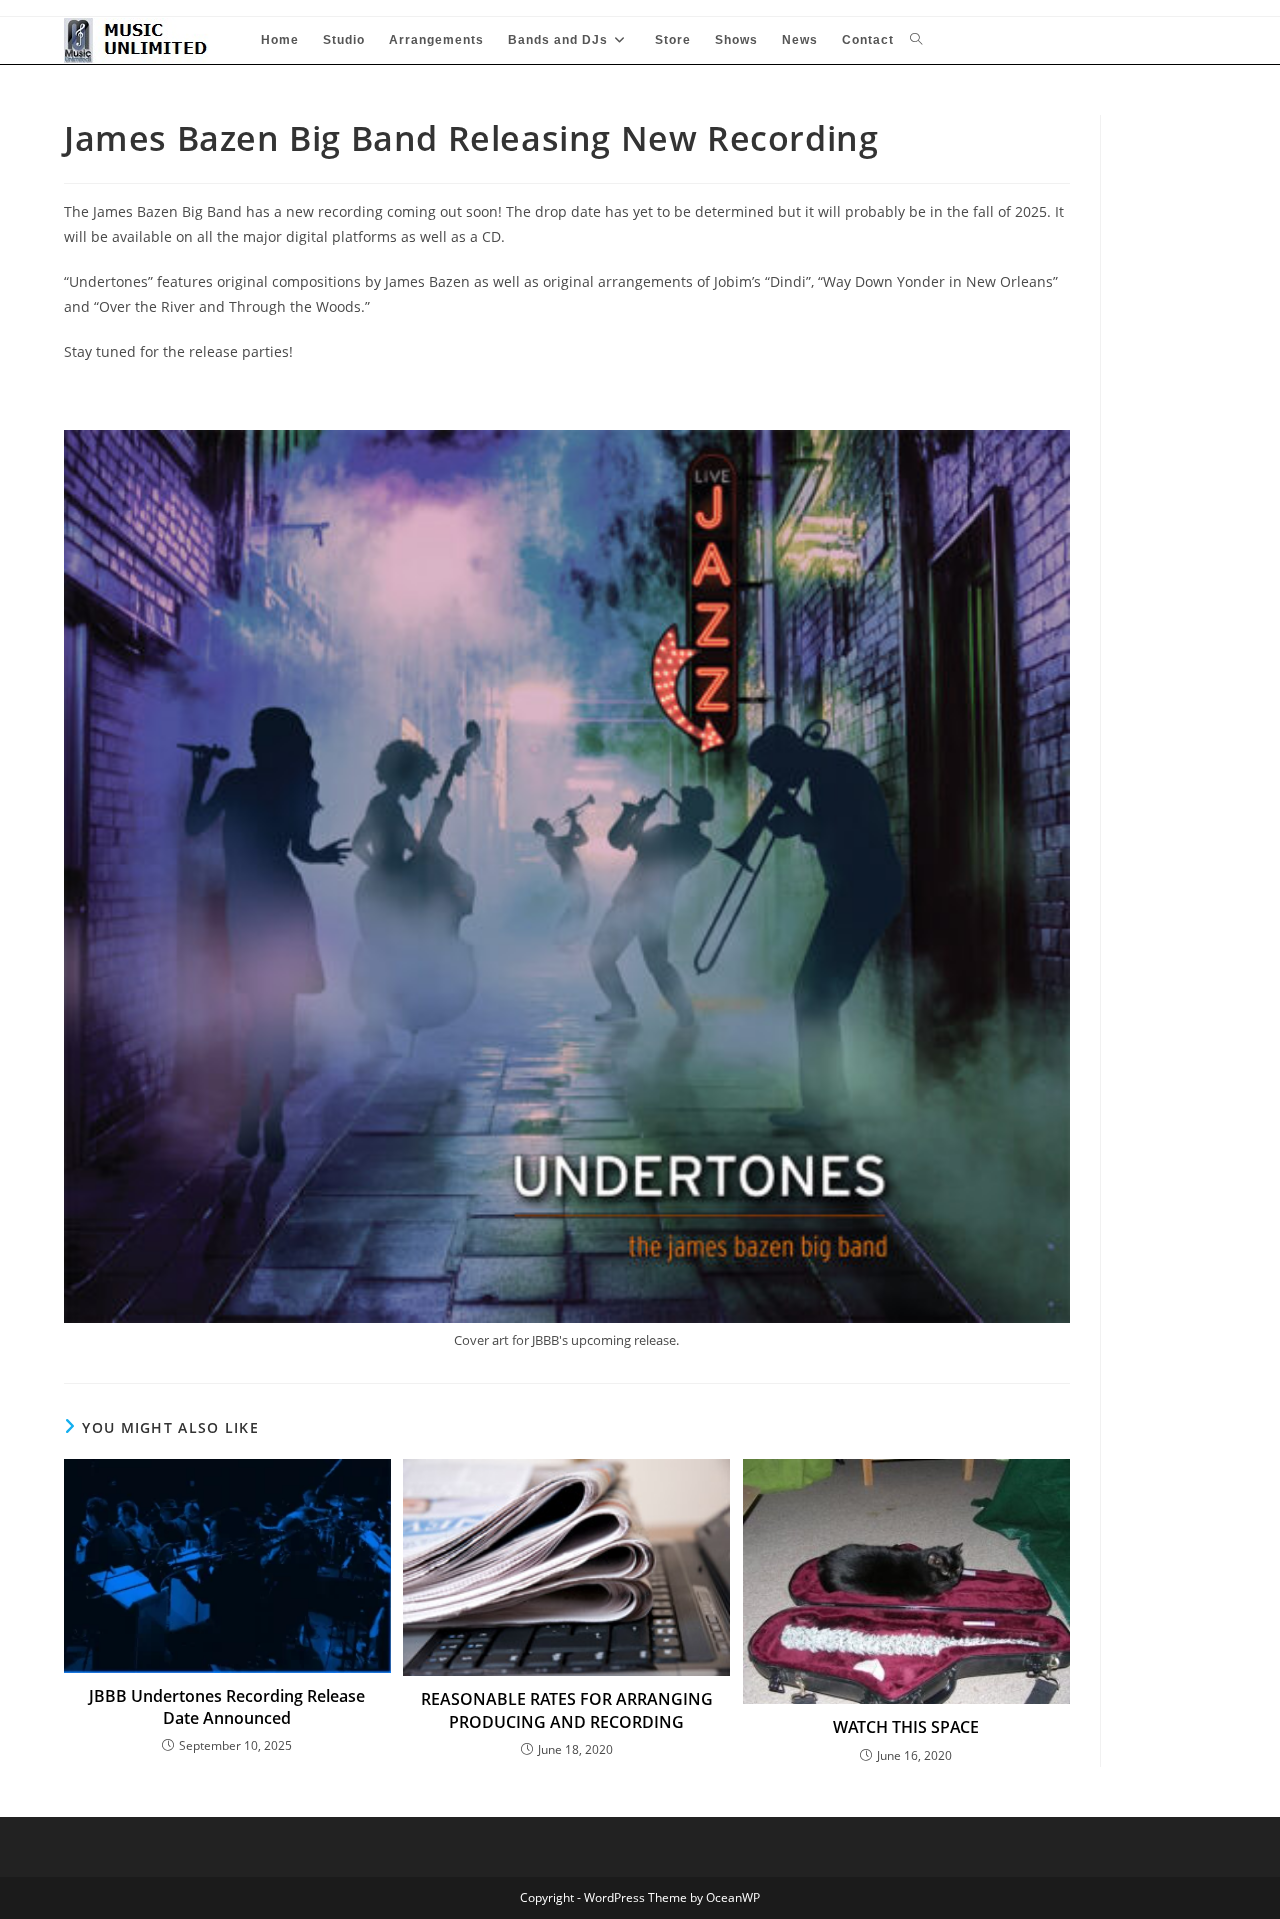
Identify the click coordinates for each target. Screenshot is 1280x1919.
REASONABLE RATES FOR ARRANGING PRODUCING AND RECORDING (567, 1710)
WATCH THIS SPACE (906, 1727)
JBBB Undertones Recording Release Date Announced (227, 1707)
